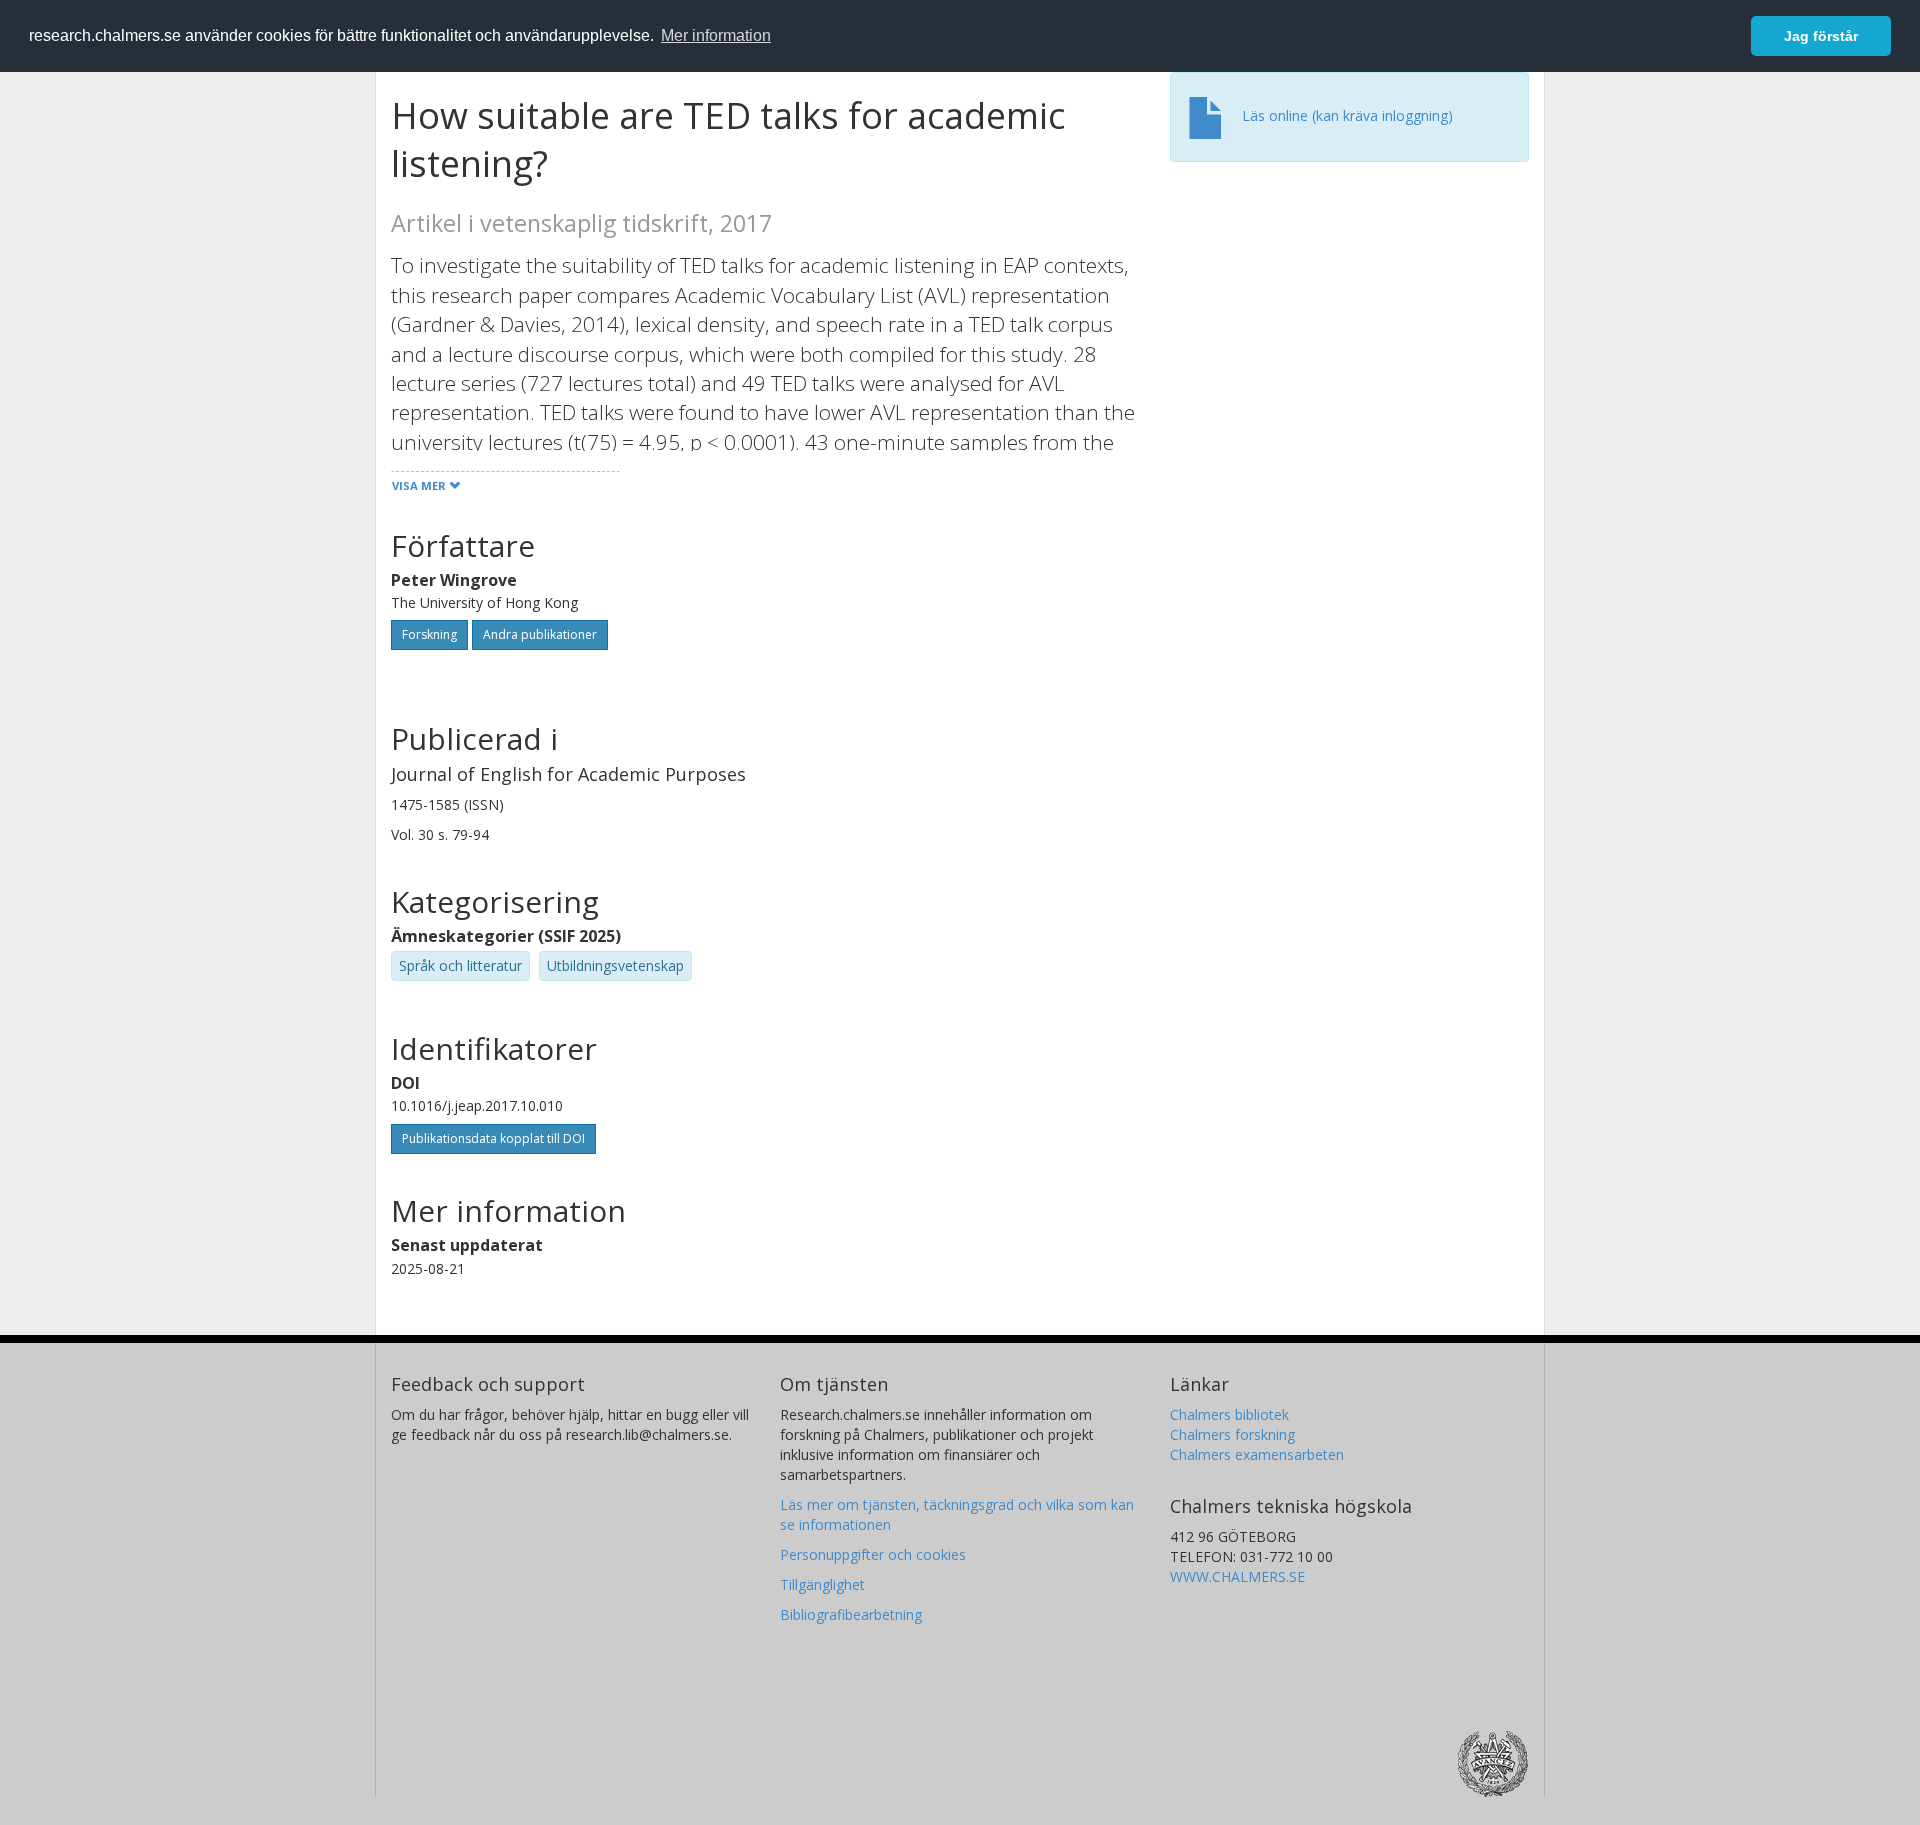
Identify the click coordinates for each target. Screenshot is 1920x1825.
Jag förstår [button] (1821, 36)
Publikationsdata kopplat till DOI (493, 1138)
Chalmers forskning (1232, 1434)
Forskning (429, 634)
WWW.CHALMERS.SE (1237, 1576)
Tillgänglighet (822, 1584)
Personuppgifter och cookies (873, 1554)
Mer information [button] (716, 35)
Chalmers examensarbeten (1257, 1454)
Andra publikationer (540, 634)
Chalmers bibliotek (1229, 1414)
